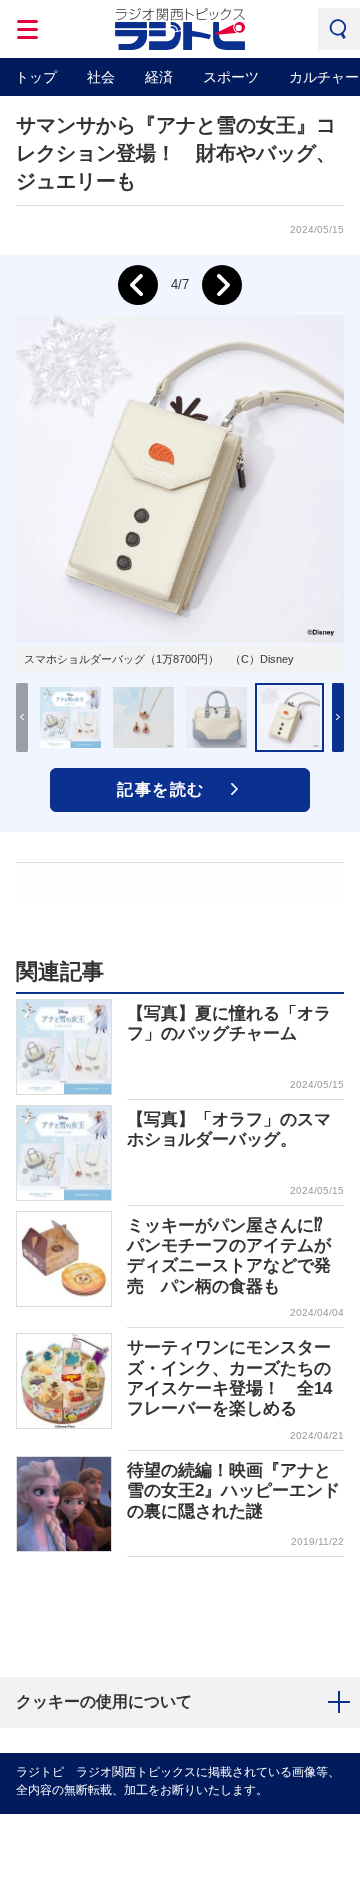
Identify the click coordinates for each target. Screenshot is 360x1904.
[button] (338, 717)
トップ (36, 77)
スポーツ (231, 77)
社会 (101, 77)
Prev (138, 285)
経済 (159, 77)
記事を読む (161, 789)
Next (222, 285)
